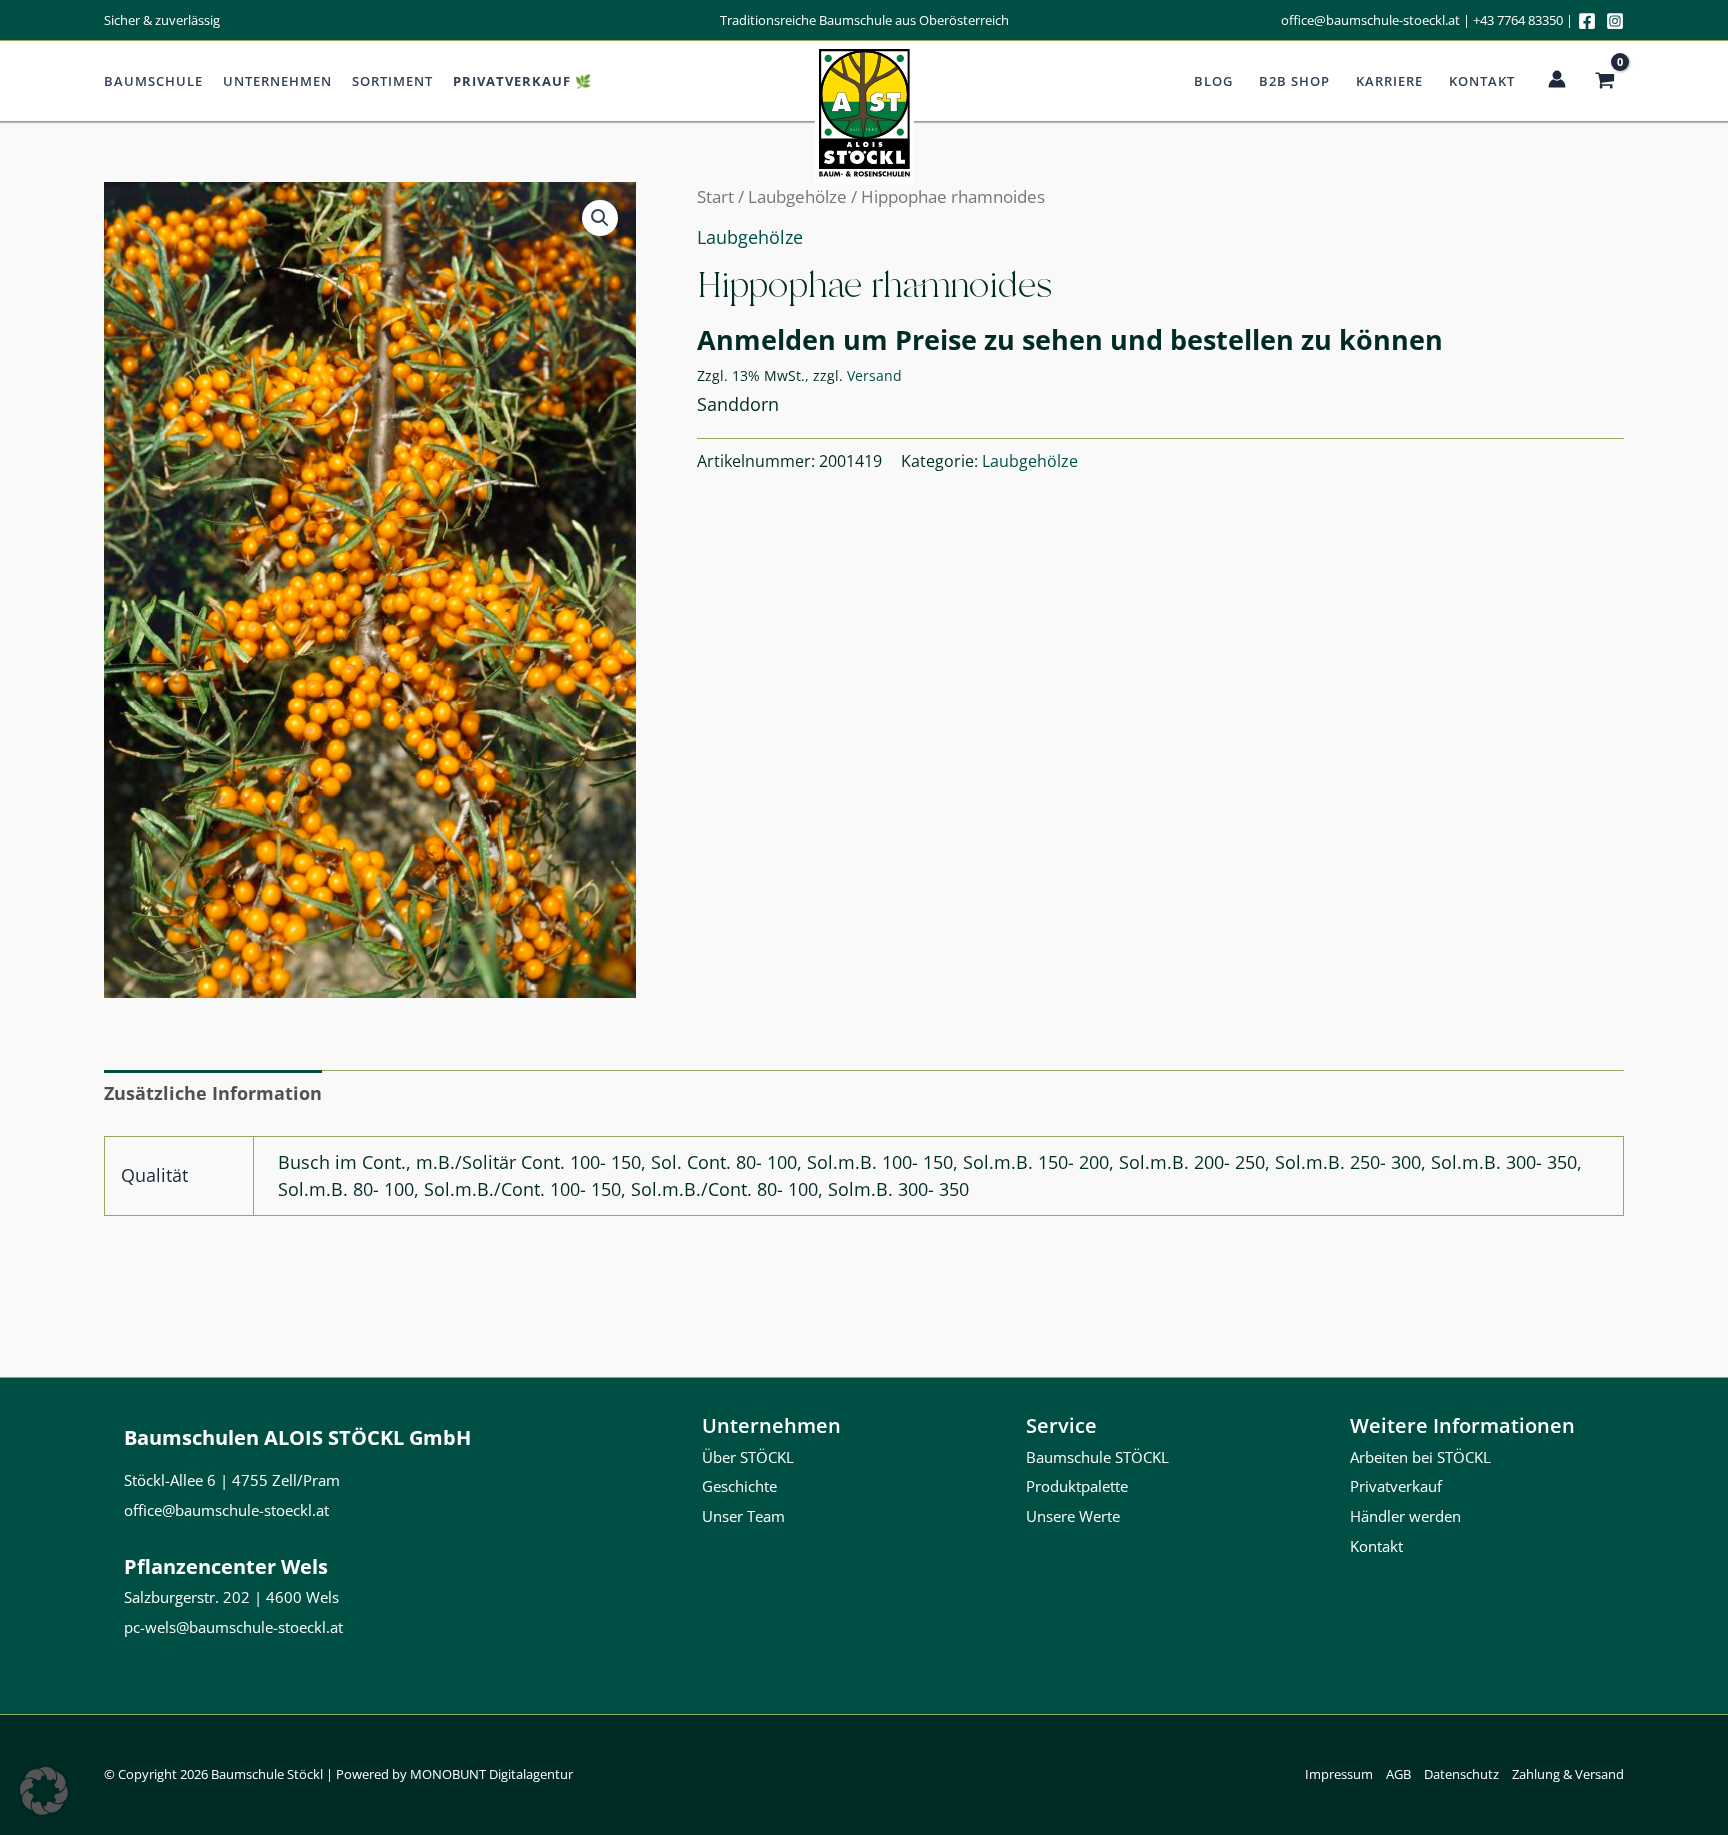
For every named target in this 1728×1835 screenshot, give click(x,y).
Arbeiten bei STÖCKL (1420, 1457)
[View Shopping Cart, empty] (1605, 81)
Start (715, 196)
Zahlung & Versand (1568, 1774)
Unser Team (743, 1516)
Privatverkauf (1396, 1486)
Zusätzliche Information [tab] (213, 1093)
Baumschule (153, 81)
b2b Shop (1294, 81)
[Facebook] (1587, 21)
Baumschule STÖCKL (1097, 1457)
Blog (1213, 81)
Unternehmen (277, 81)
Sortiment (392, 81)
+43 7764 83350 (1518, 20)
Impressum (1339, 1774)
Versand (874, 375)
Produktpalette (1077, 1486)
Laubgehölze (797, 196)
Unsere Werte (1073, 1516)
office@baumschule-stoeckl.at (1370, 20)
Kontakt (1482, 81)
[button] (600, 218)
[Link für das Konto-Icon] (1557, 79)
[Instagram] (1615, 21)
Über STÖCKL (748, 1457)
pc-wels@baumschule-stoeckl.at (233, 1627)
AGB (1398, 1774)
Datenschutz (1461, 1774)
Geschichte (739, 1486)
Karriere (1389, 81)
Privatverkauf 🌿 (522, 81)
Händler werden (1405, 1516)
